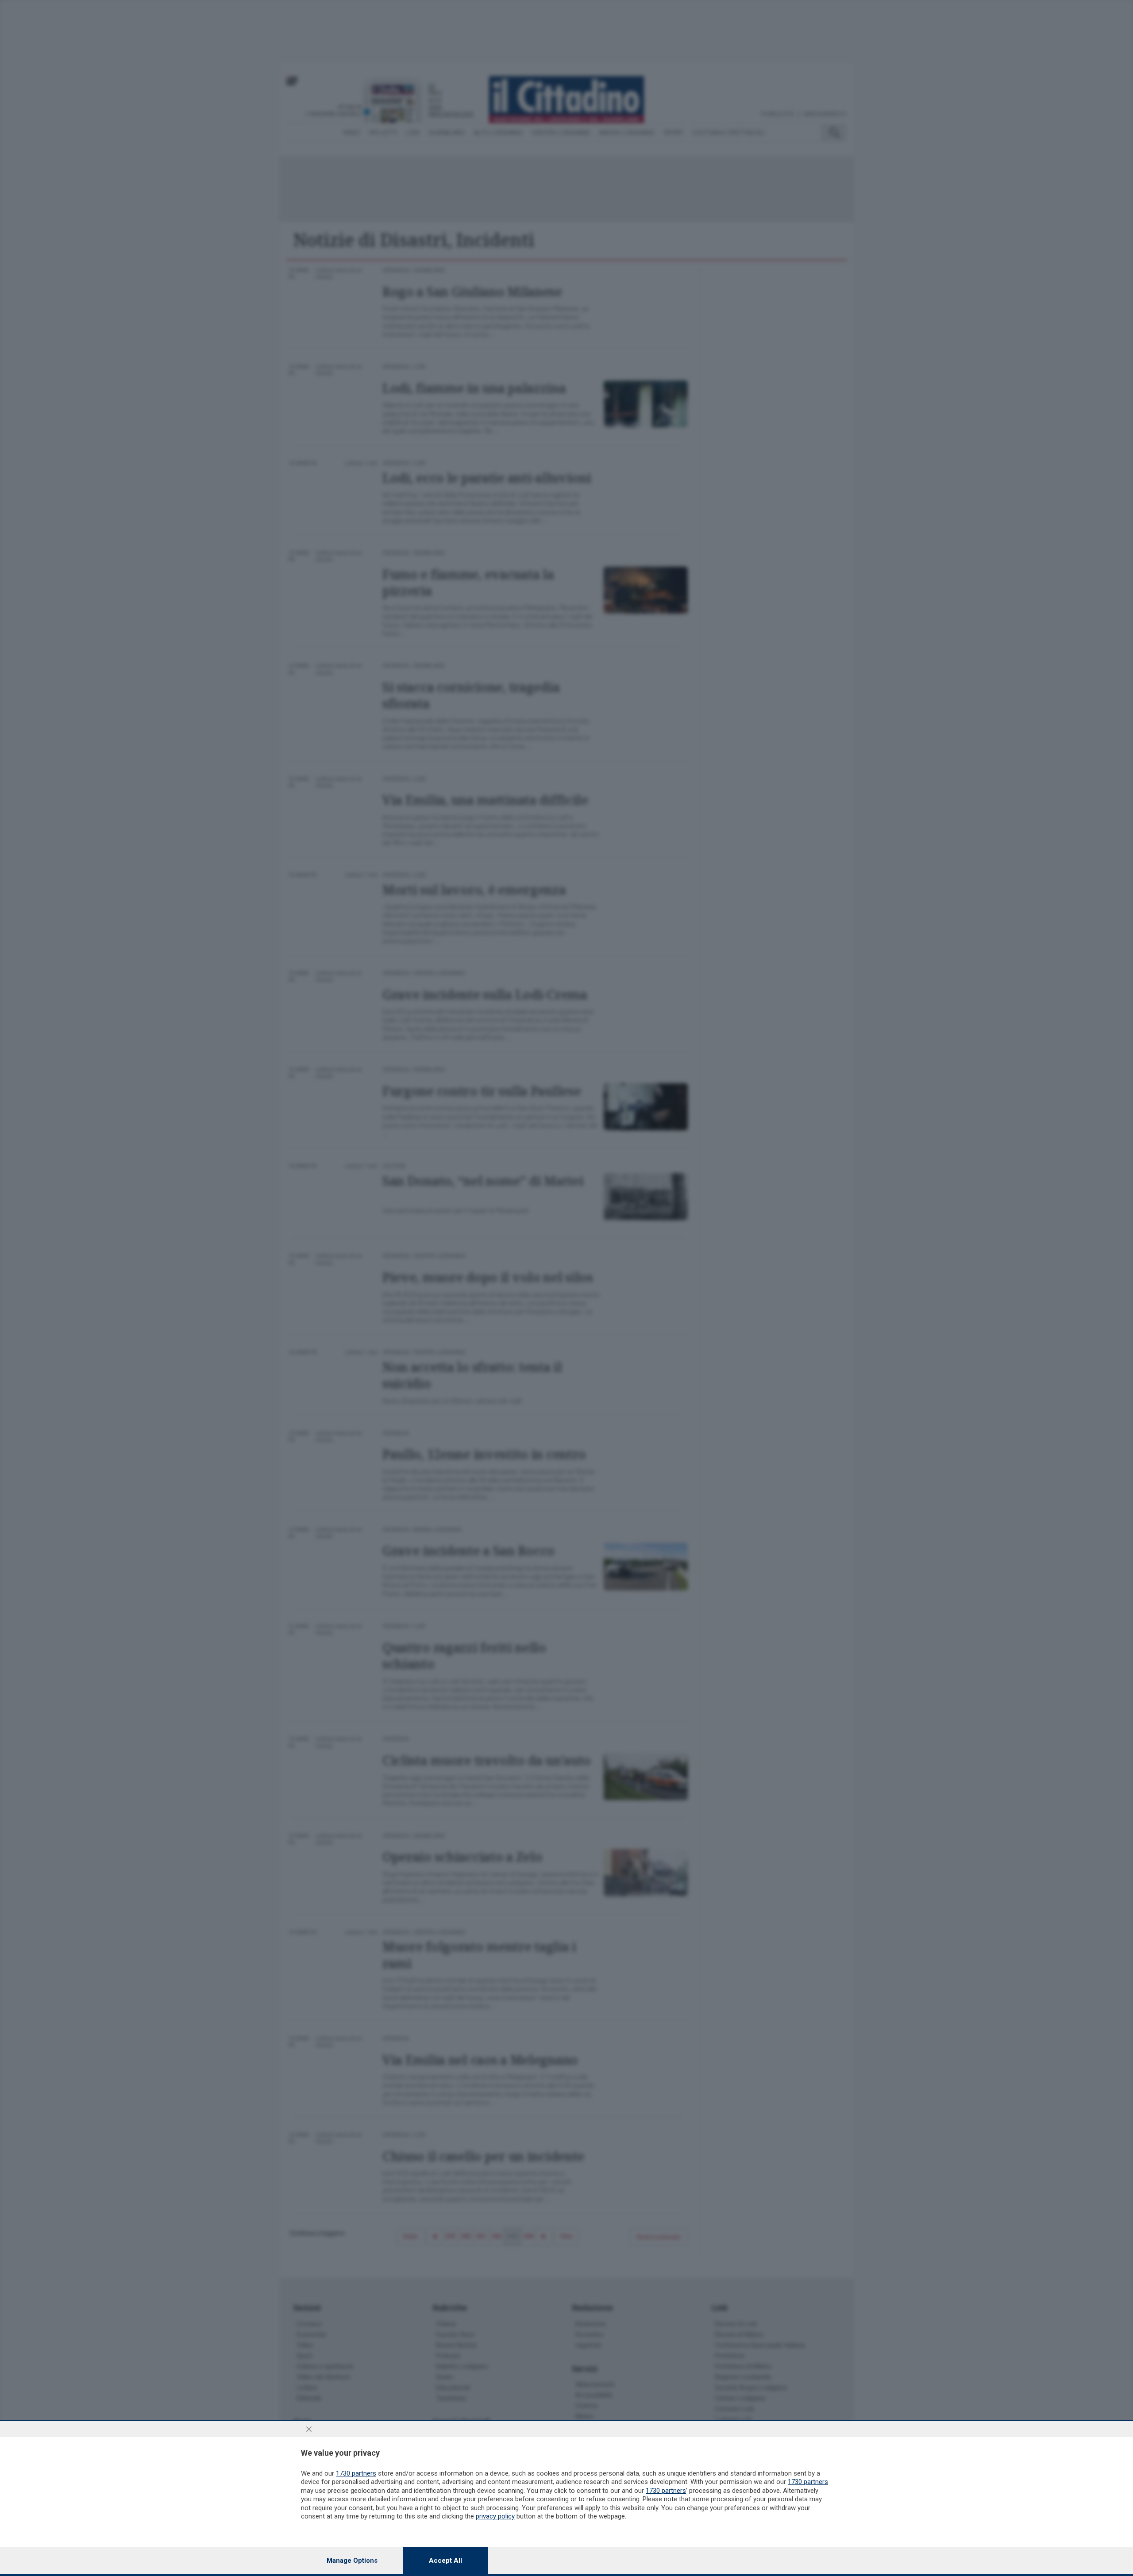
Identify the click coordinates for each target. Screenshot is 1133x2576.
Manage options (352, 2561)
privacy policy (495, 2516)
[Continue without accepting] (309, 2429)
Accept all (445, 2561)
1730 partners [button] (356, 2473)
